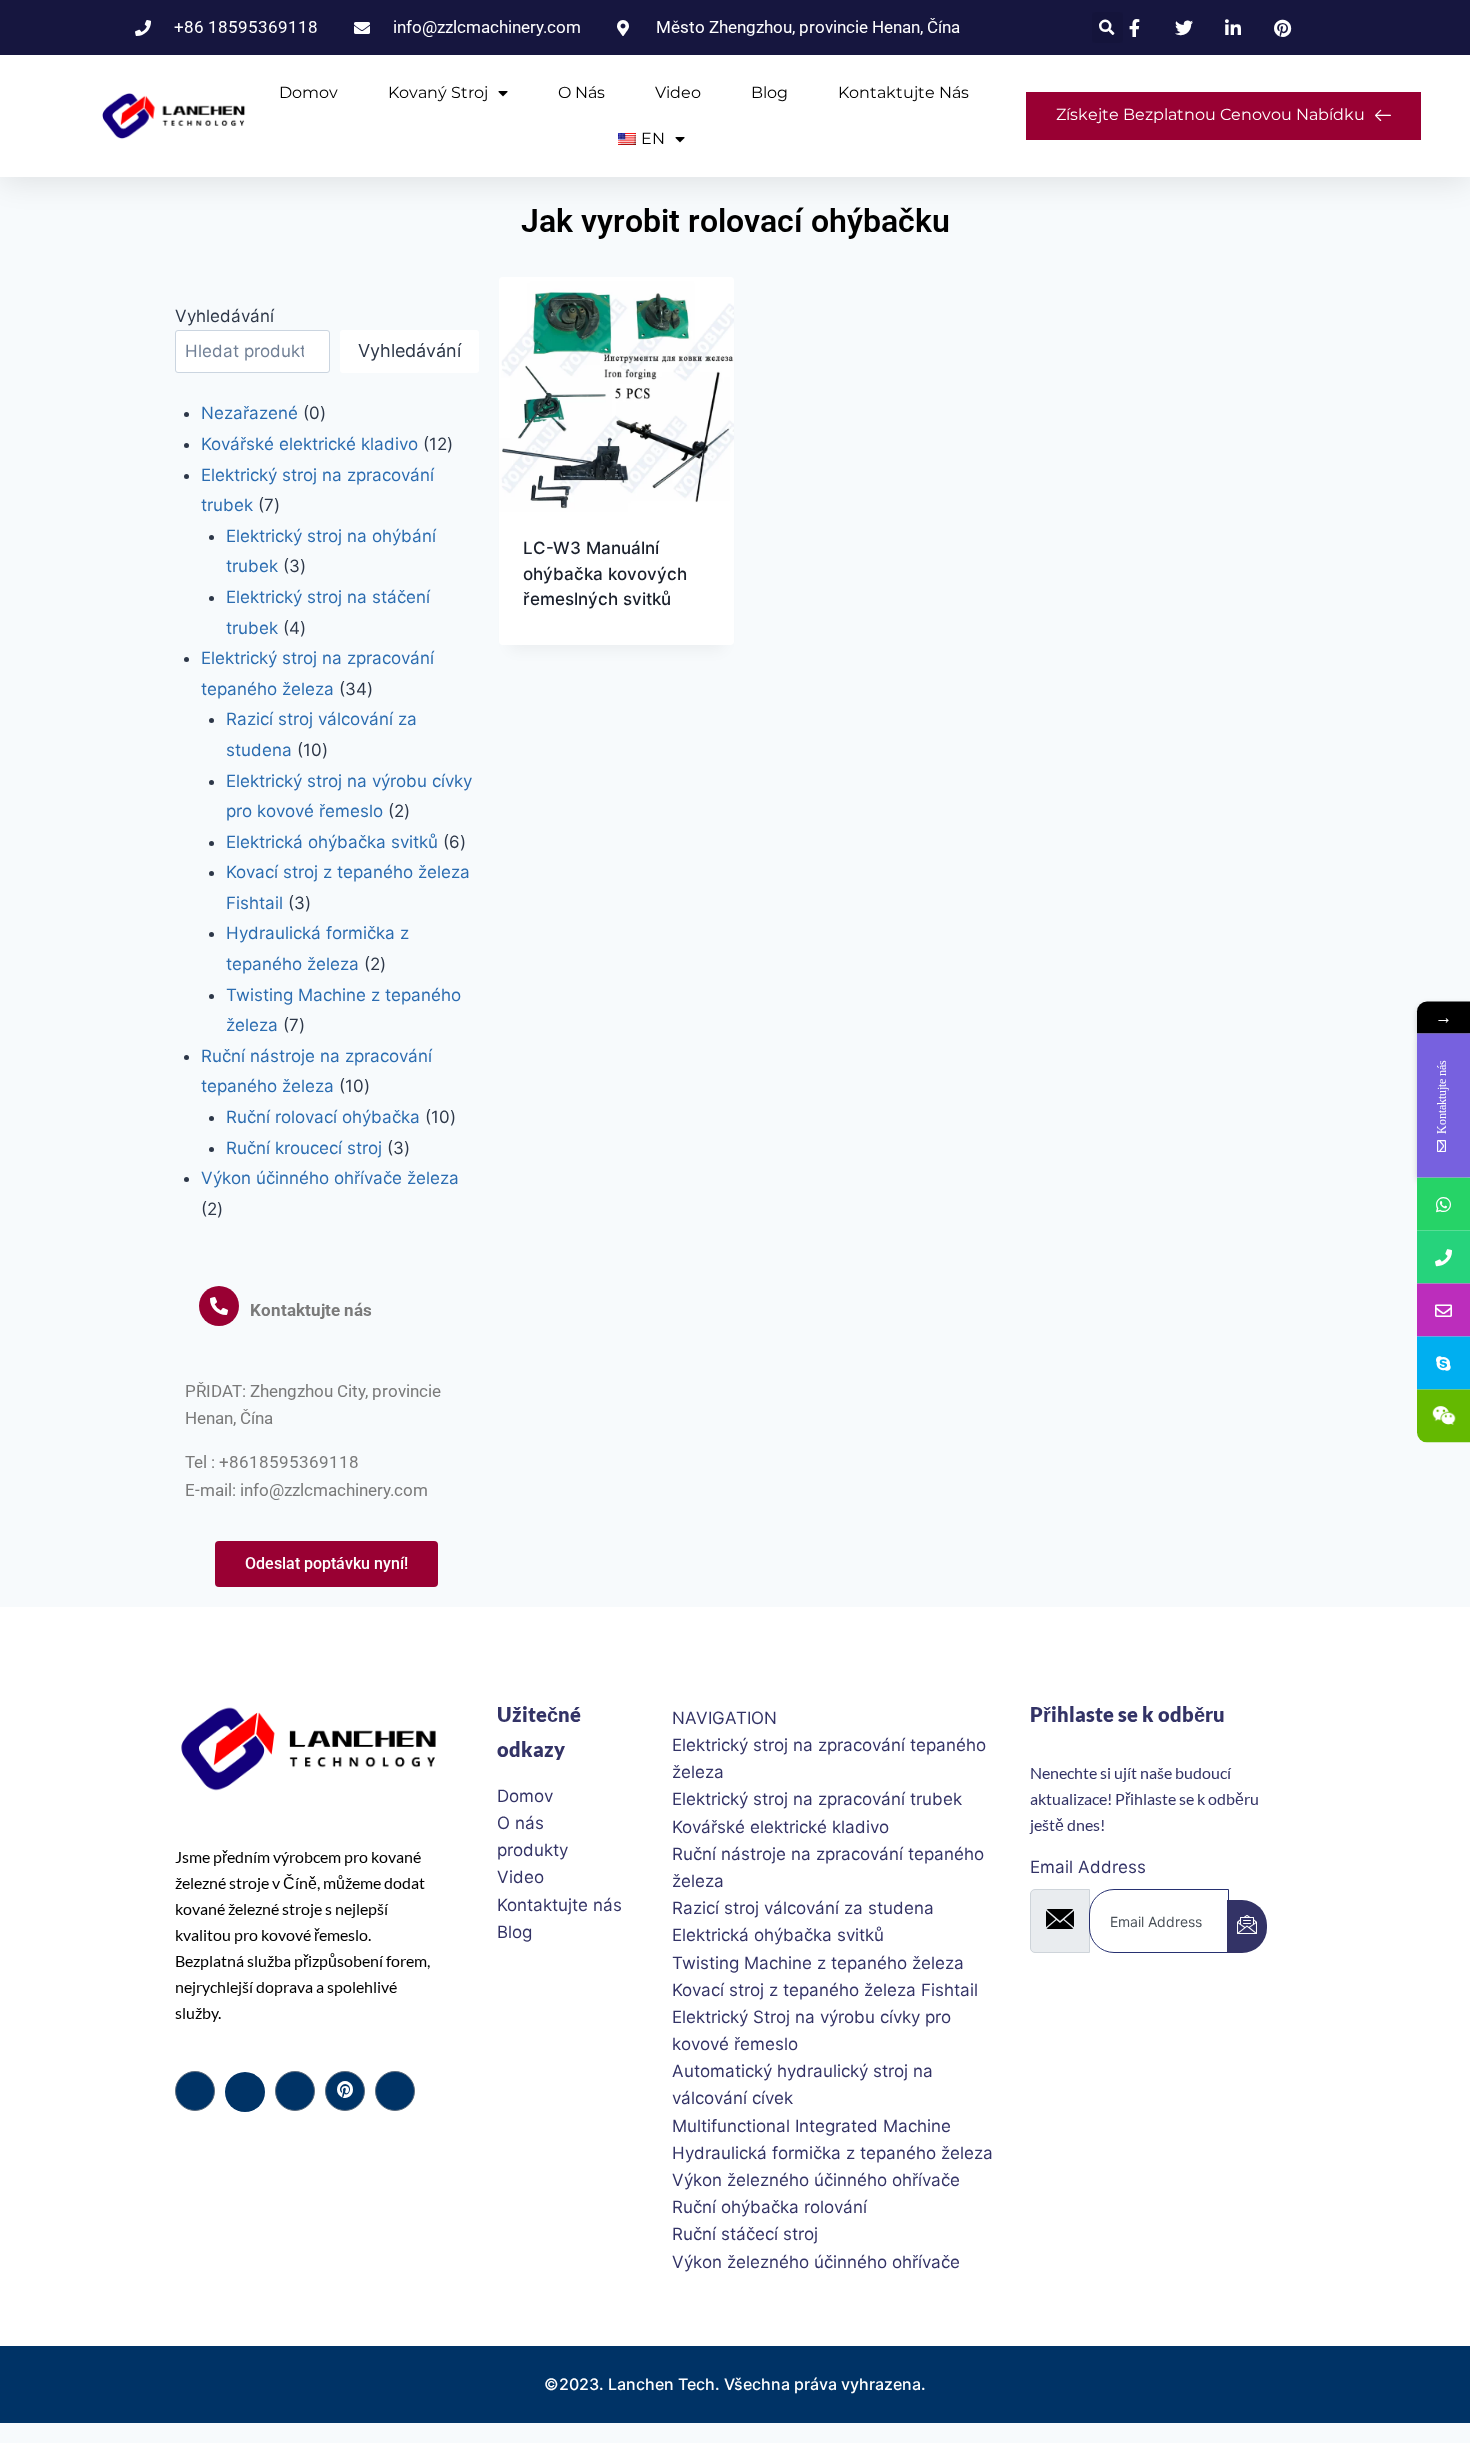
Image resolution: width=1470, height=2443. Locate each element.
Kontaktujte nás (903, 92)
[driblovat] (345, 2091)
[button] (1107, 27)
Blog (769, 92)
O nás (581, 92)
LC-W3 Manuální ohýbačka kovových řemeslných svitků (605, 573)
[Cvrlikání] (245, 2092)
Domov (308, 92)
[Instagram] (395, 2091)
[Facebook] (195, 2091)
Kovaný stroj (438, 92)
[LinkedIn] (295, 2091)
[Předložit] (1247, 1926)
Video (678, 92)
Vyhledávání (224, 316)
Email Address (1088, 1867)
